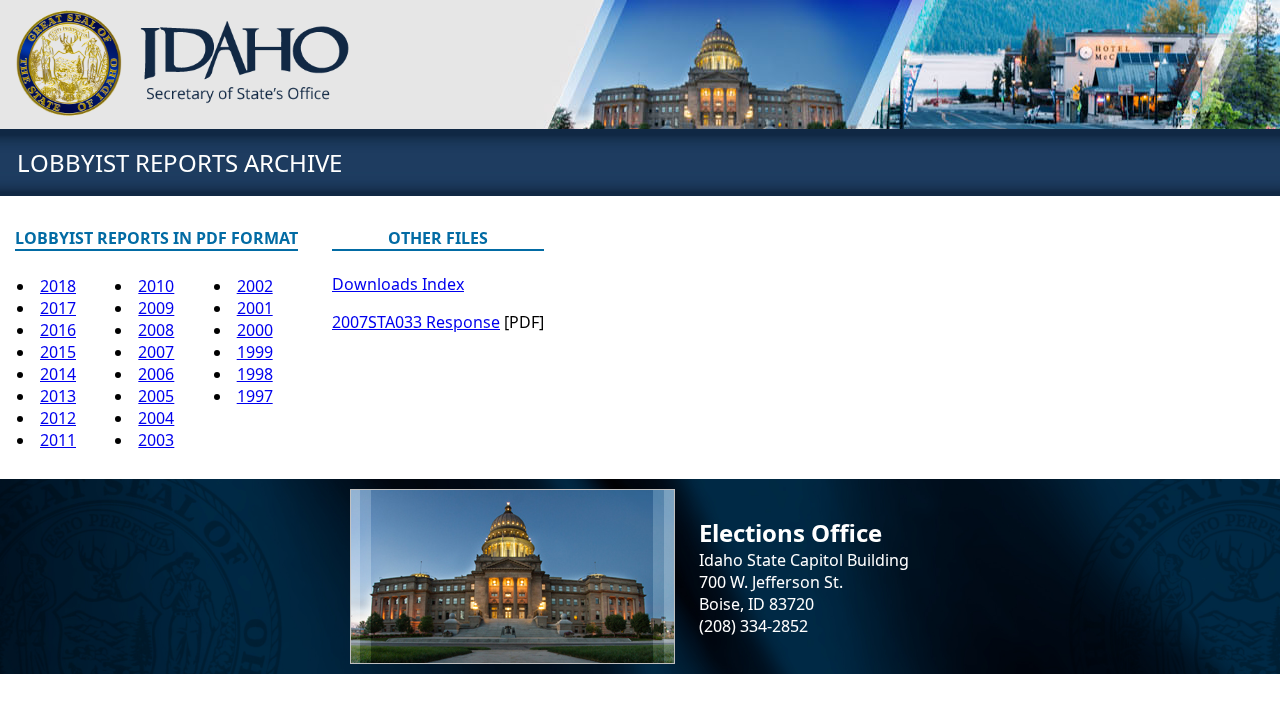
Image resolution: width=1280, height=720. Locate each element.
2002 (255, 286)
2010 (156, 286)
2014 (58, 374)
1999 (255, 352)
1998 (255, 374)
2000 (255, 330)
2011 (58, 440)
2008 (156, 330)
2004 (156, 418)
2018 (58, 286)
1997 (255, 396)
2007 (156, 352)
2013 (58, 396)
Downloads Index (398, 284)
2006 (156, 374)
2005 (156, 396)
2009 (156, 308)
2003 (156, 440)
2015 (58, 352)
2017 (58, 308)
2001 (255, 308)
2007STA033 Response (416, 322)
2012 (58, 418)
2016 (58, 330)
